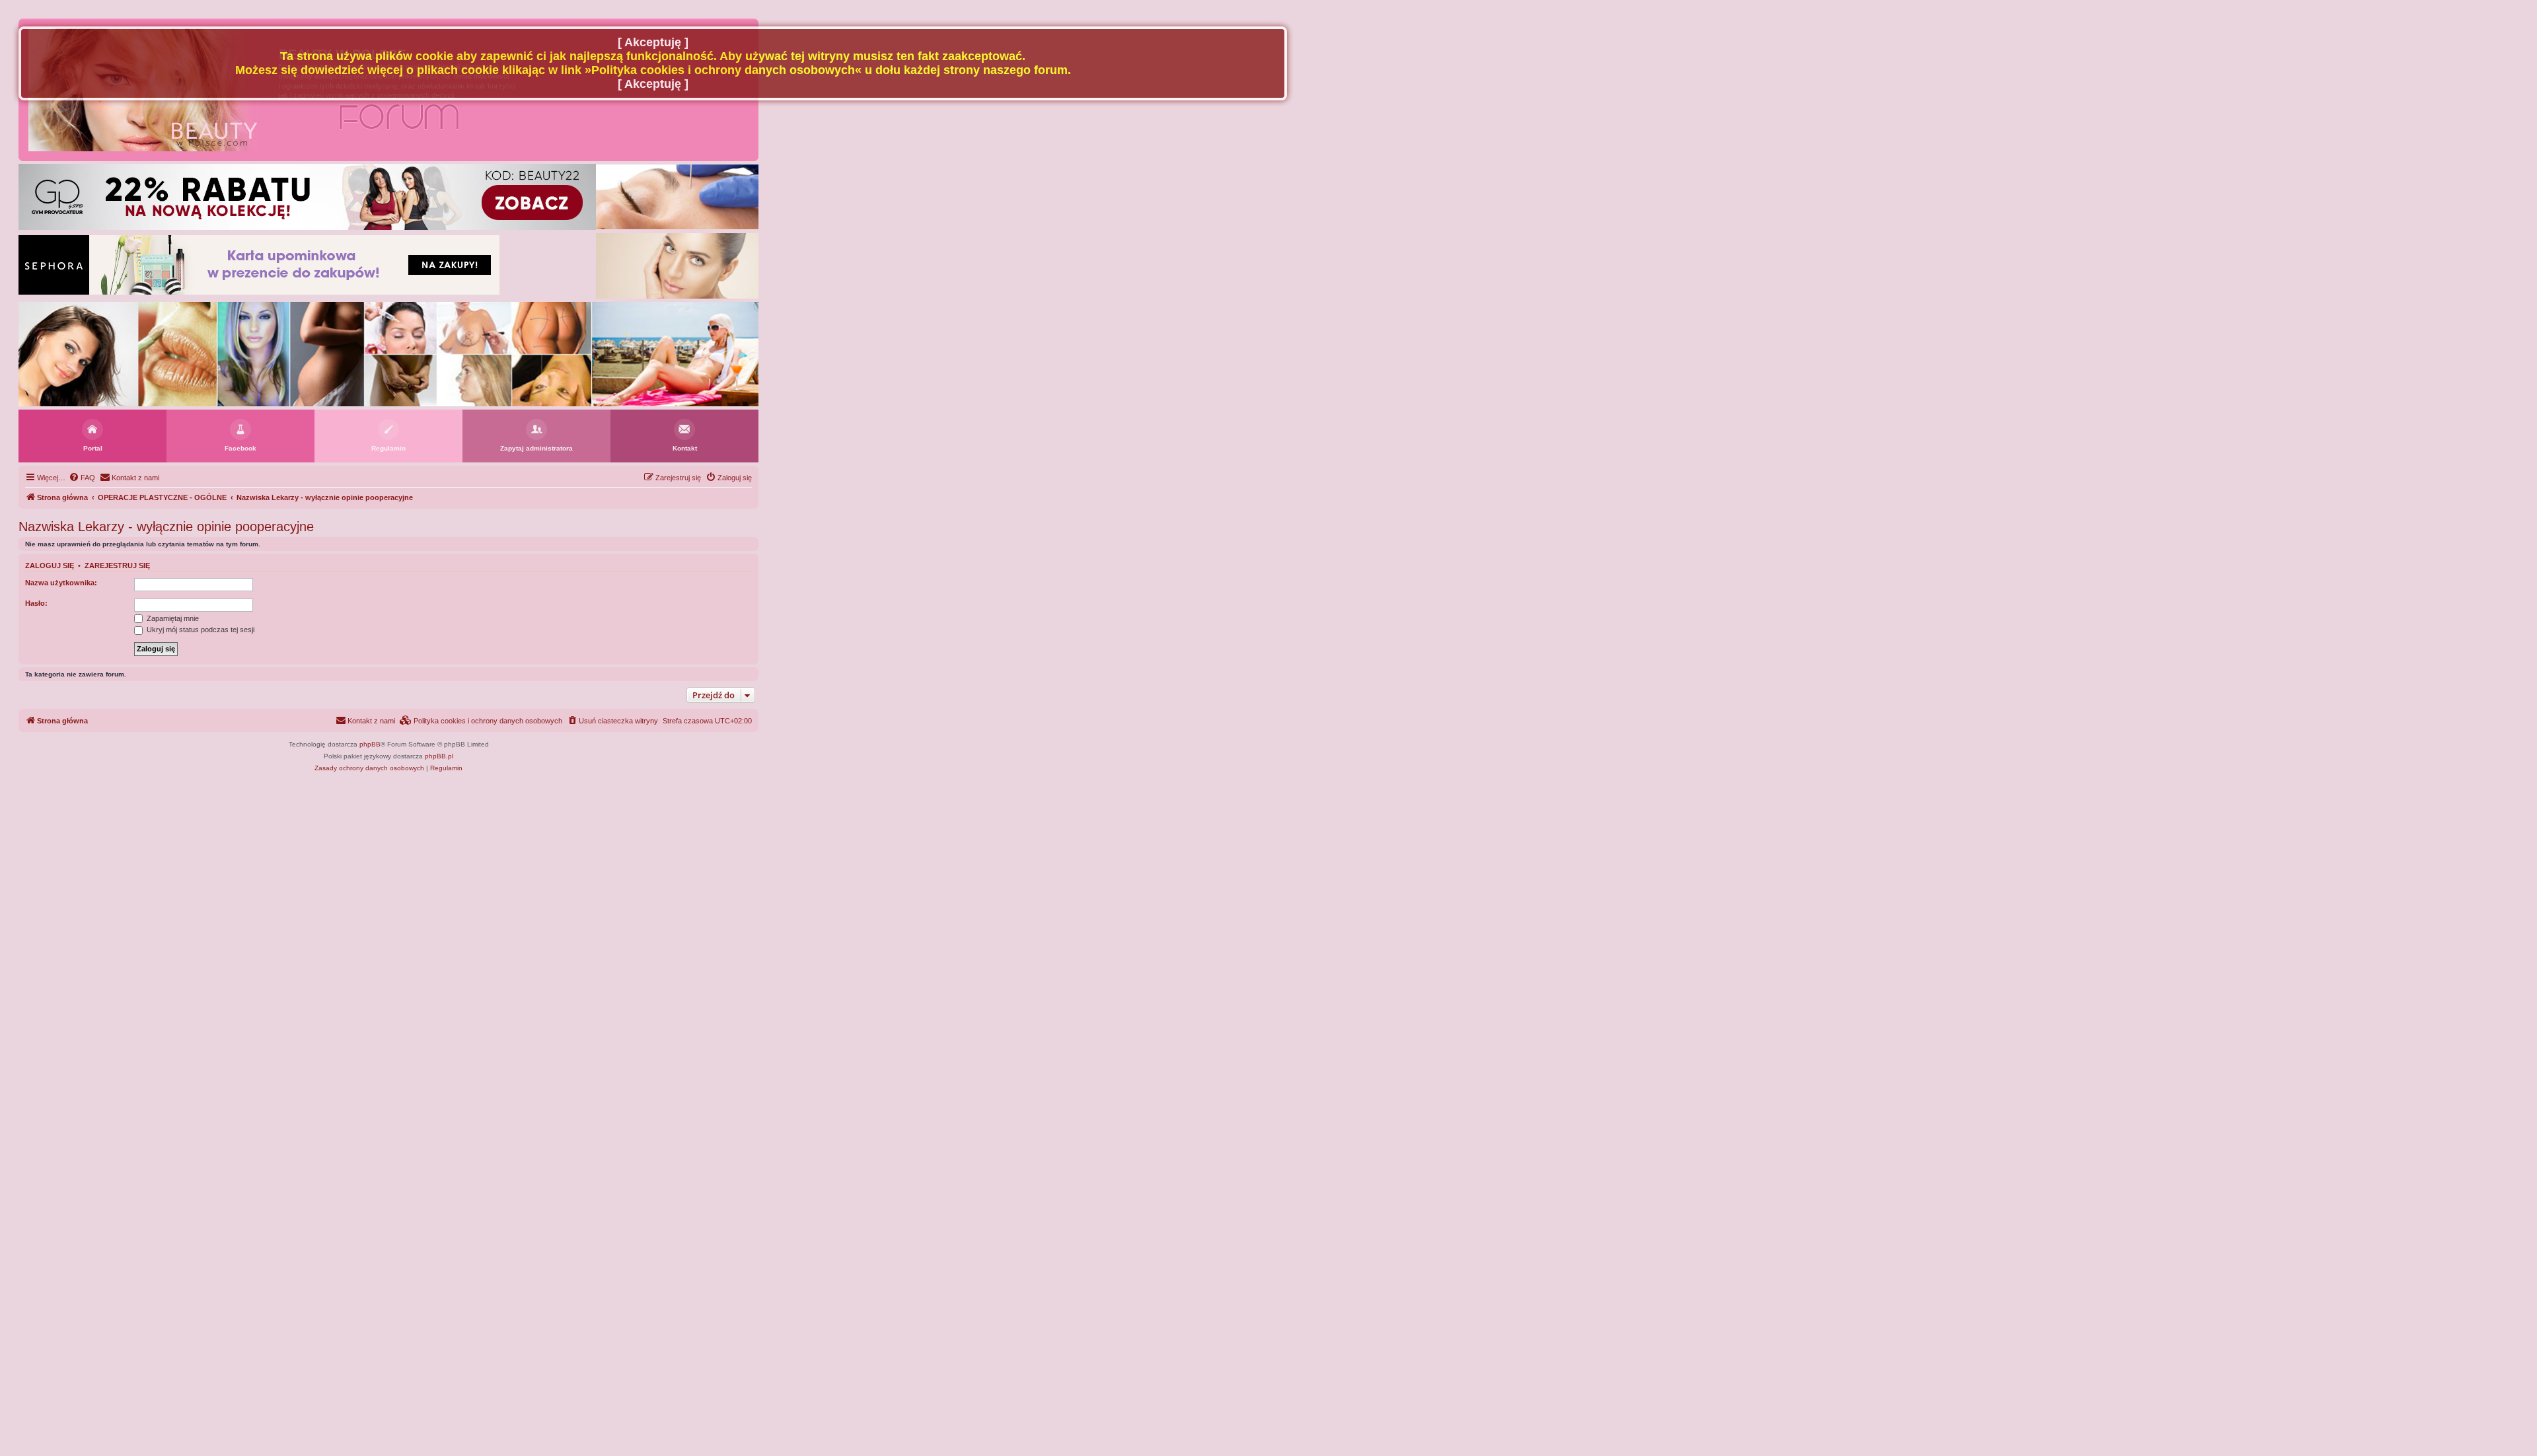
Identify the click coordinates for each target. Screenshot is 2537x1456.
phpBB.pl (439, 756)
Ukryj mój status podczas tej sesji (200, 630)
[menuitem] (82, 478)
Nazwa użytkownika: (61, 583)
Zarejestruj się (117, 565)
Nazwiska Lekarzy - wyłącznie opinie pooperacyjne (166, 527)
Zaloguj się (50, 565)
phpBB (370, 744)
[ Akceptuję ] (653, 42)
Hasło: (36, 603)
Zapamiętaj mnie (172, 618)
